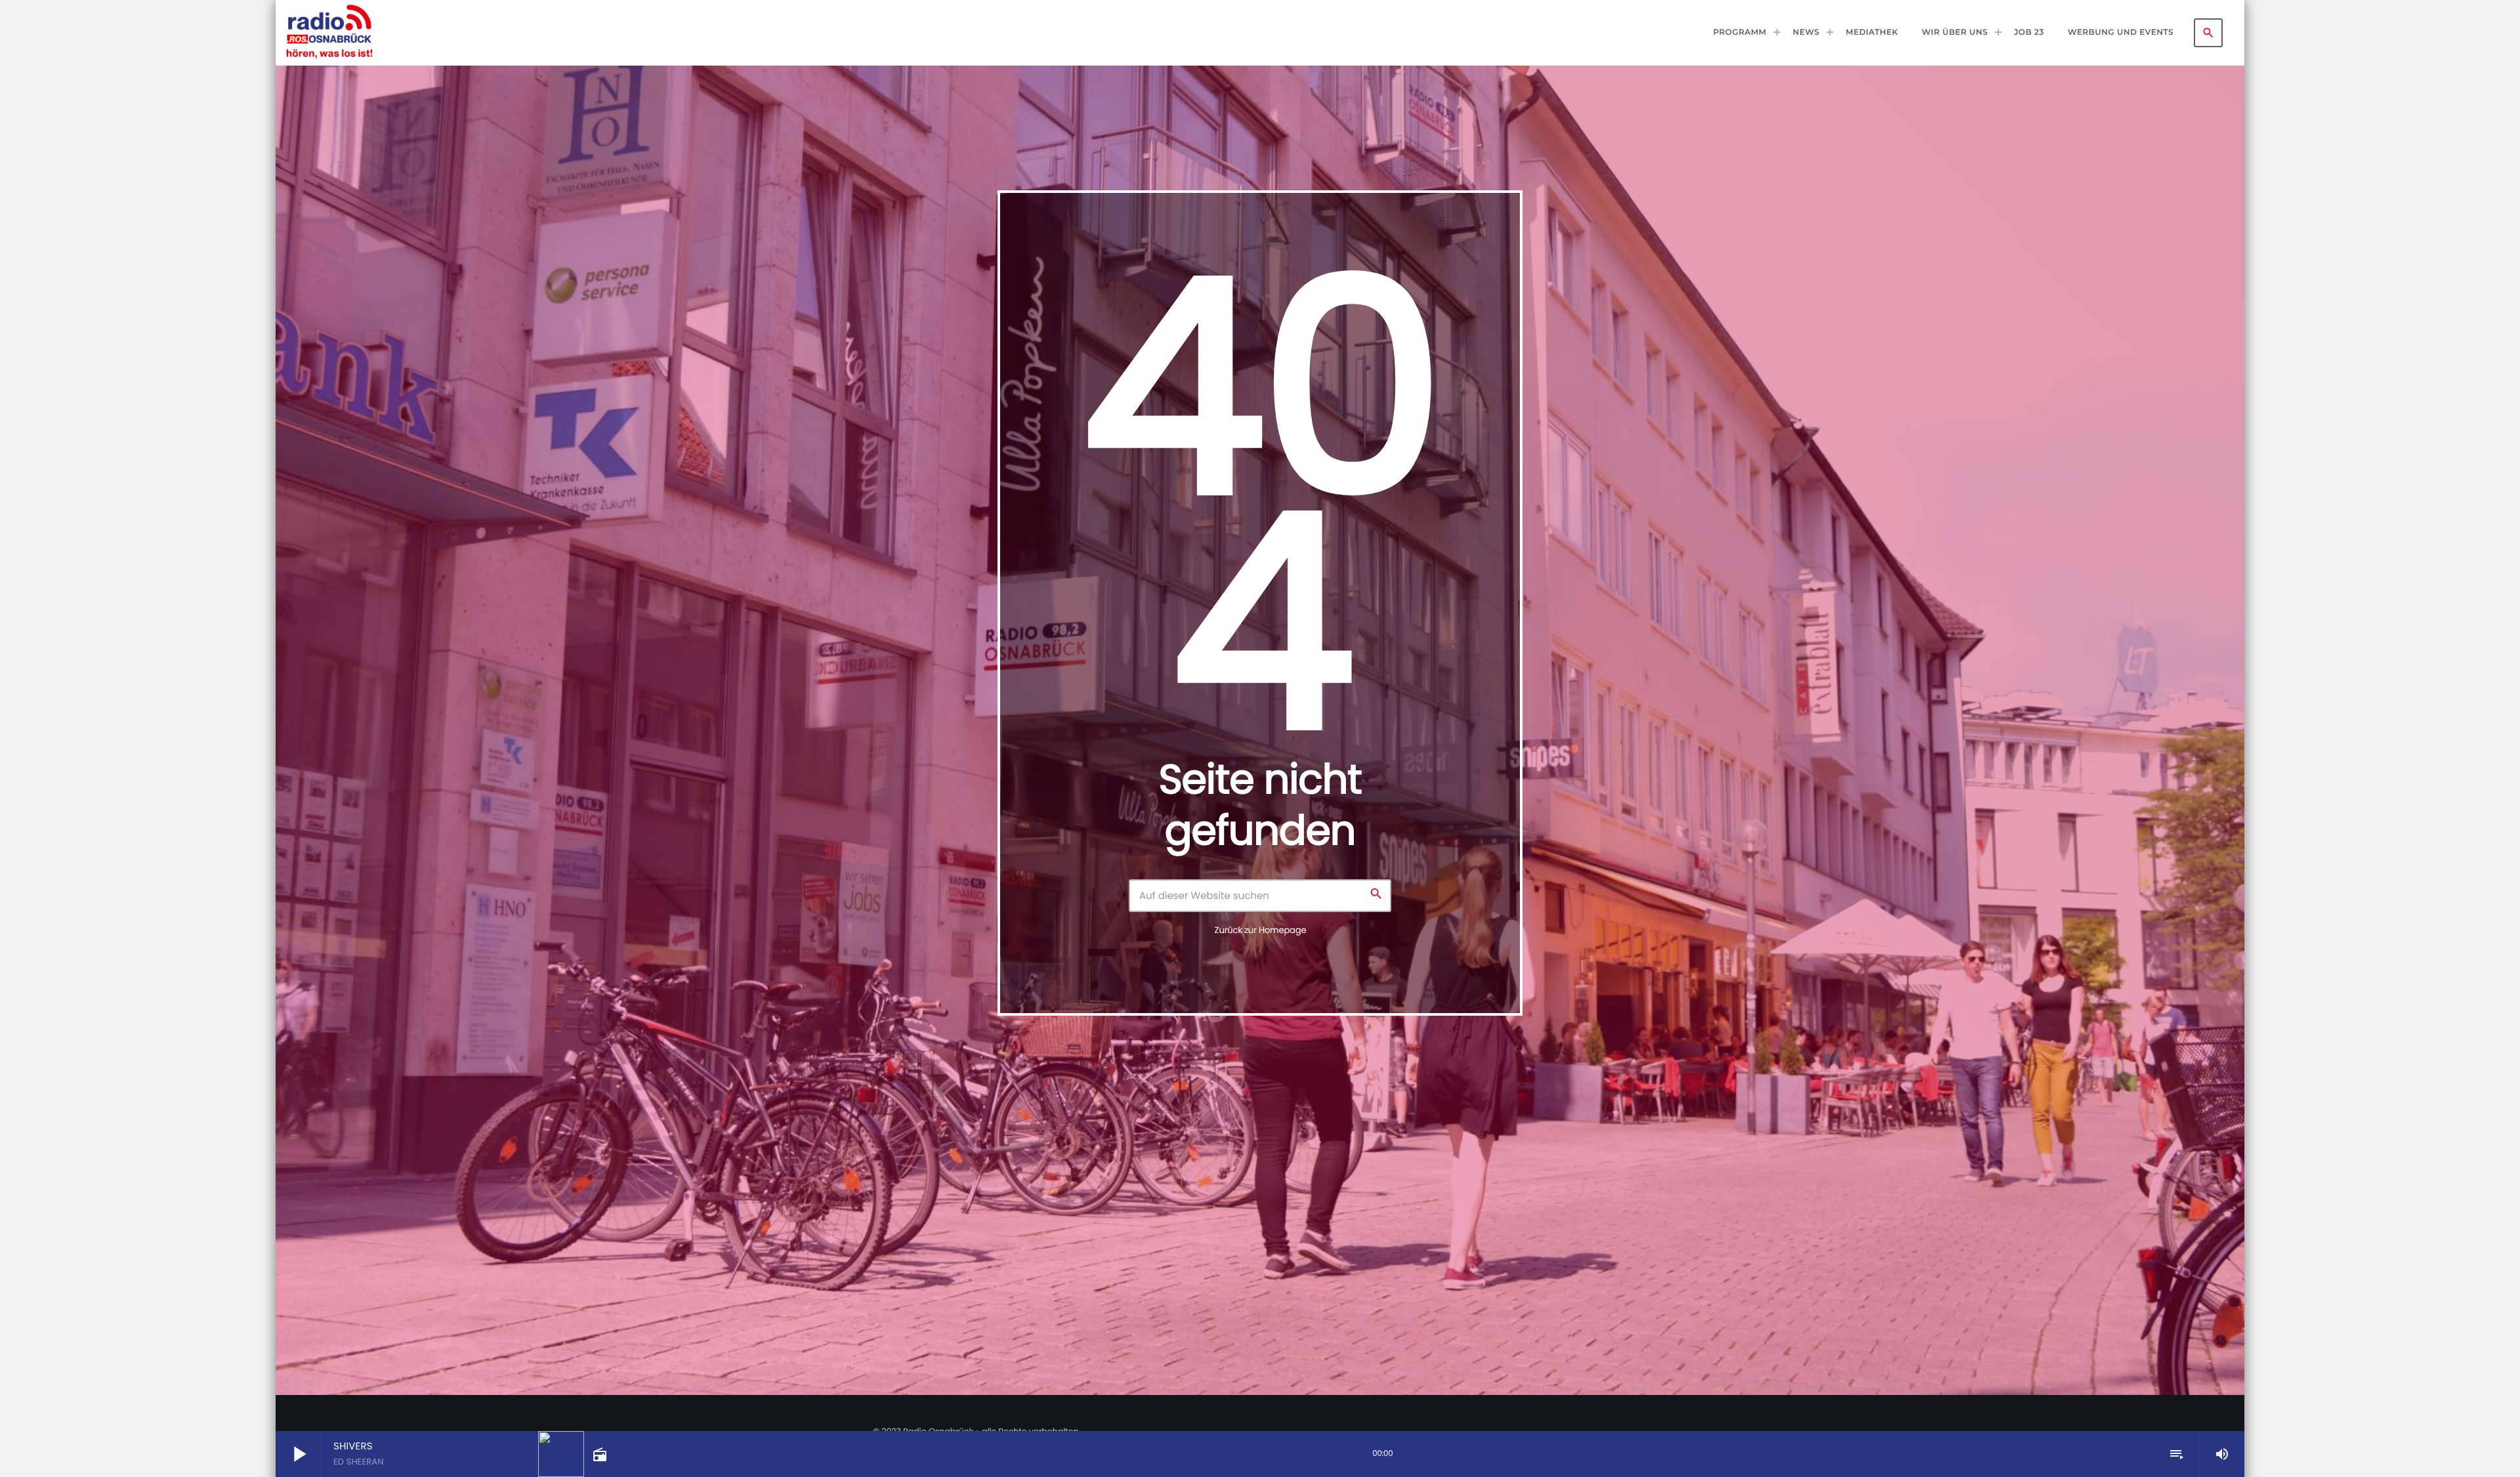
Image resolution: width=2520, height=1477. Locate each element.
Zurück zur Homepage (1261, 930)
